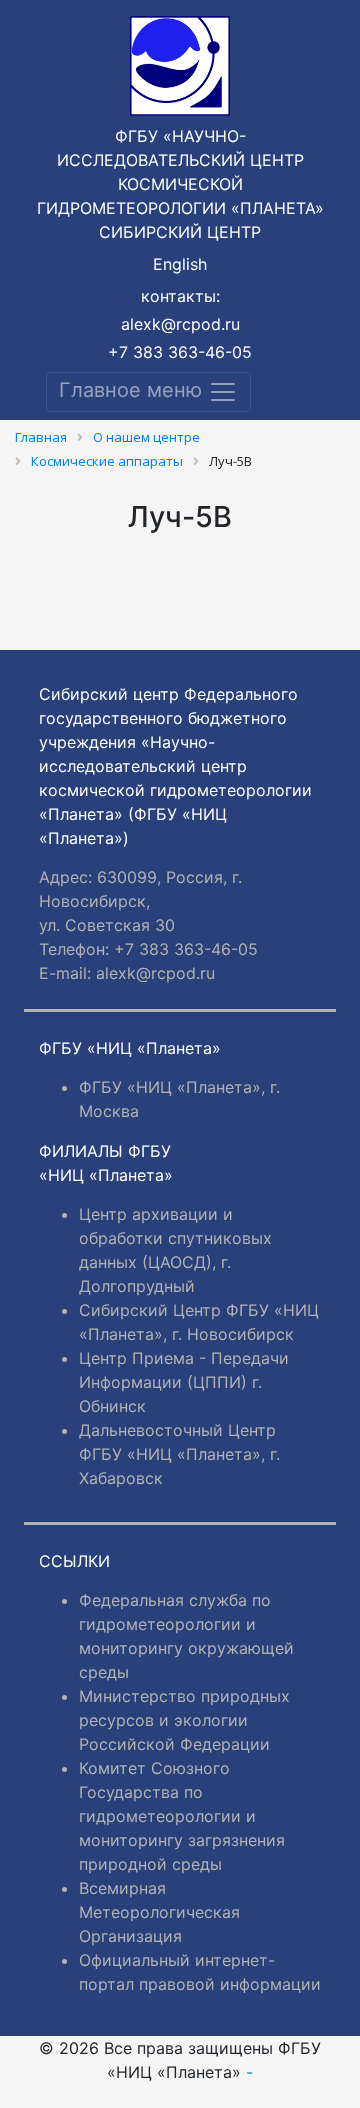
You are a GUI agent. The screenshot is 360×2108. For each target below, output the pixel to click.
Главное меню (133, 390)
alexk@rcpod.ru (180, 324)
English (180, 264)
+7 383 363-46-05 (180, 352)
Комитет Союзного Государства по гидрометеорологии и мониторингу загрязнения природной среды (182, 1816)
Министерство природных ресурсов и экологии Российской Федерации (184, 1720)
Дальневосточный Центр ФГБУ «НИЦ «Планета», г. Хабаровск (179, 1454)
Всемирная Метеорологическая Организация (159, 1912)
